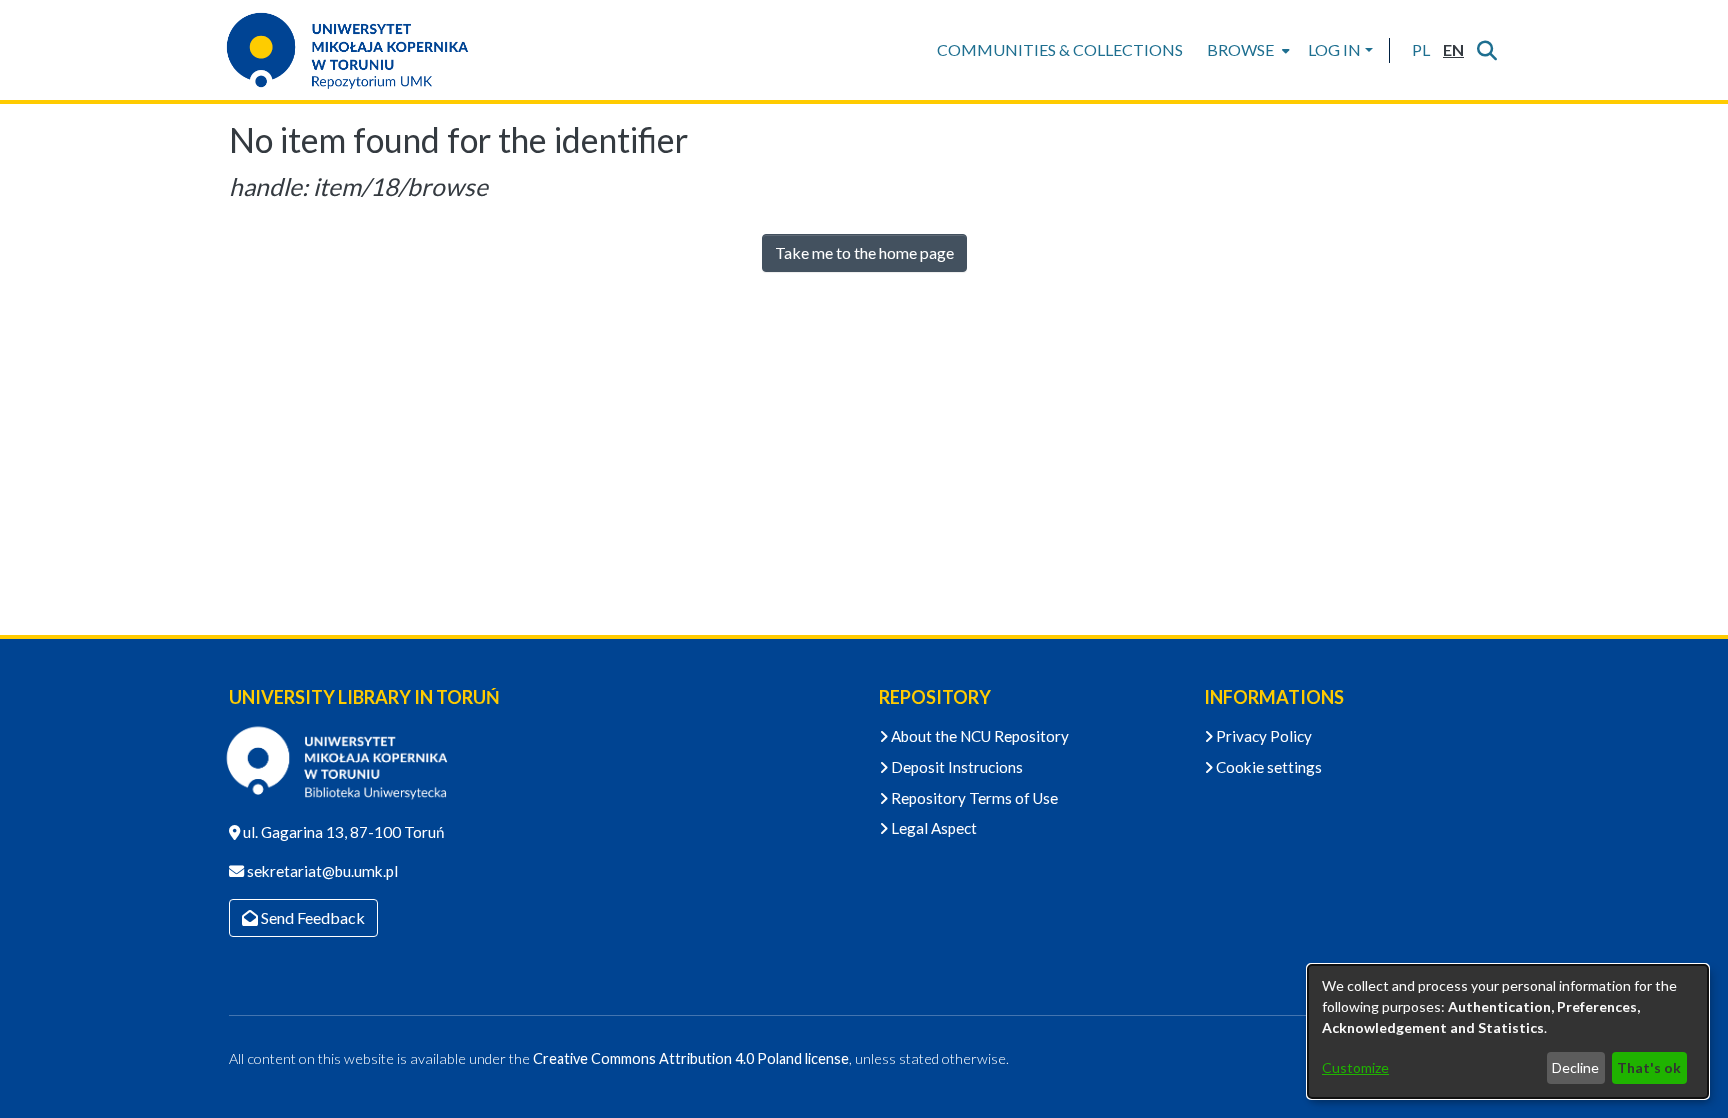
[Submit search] (1486, 50)
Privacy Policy (1262, 736)
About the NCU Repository (978, 736)
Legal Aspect (932, 828)
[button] (1420, 50)
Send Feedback (311, 917)
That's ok (1649, 1067)
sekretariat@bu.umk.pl (321, 871)
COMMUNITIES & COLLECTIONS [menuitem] (1060, 49)
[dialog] (1508, 1031)
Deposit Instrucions (955, 767)
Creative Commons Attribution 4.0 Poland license (691, 1058)
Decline (1575, 1067)
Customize (1355, 1067)
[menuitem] (1246, 50)
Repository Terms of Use (973, 798)
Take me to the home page (864, 252)
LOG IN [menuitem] (1334, 49)
